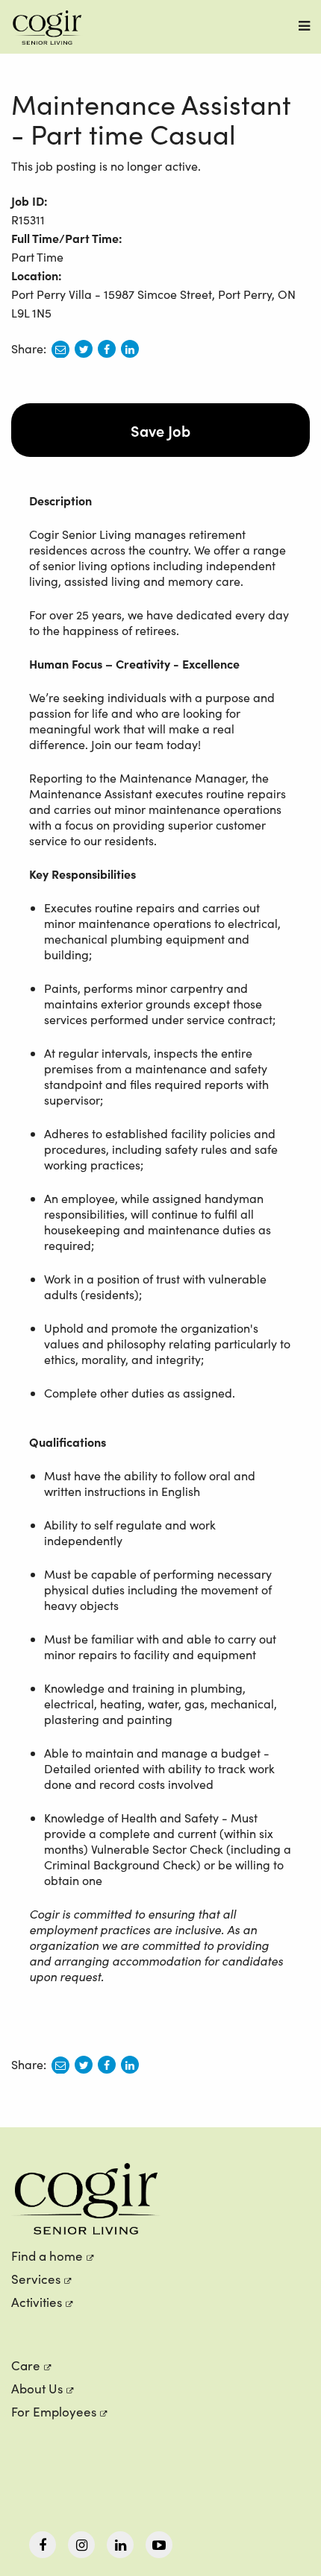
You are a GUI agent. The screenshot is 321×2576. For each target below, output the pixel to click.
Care (26, 2365)
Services (36, 2279)
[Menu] (304, 26)
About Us (37, 2389)
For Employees (54, 2412)
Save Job (160, 430)
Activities (37, 2302)
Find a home (47, 2256)
